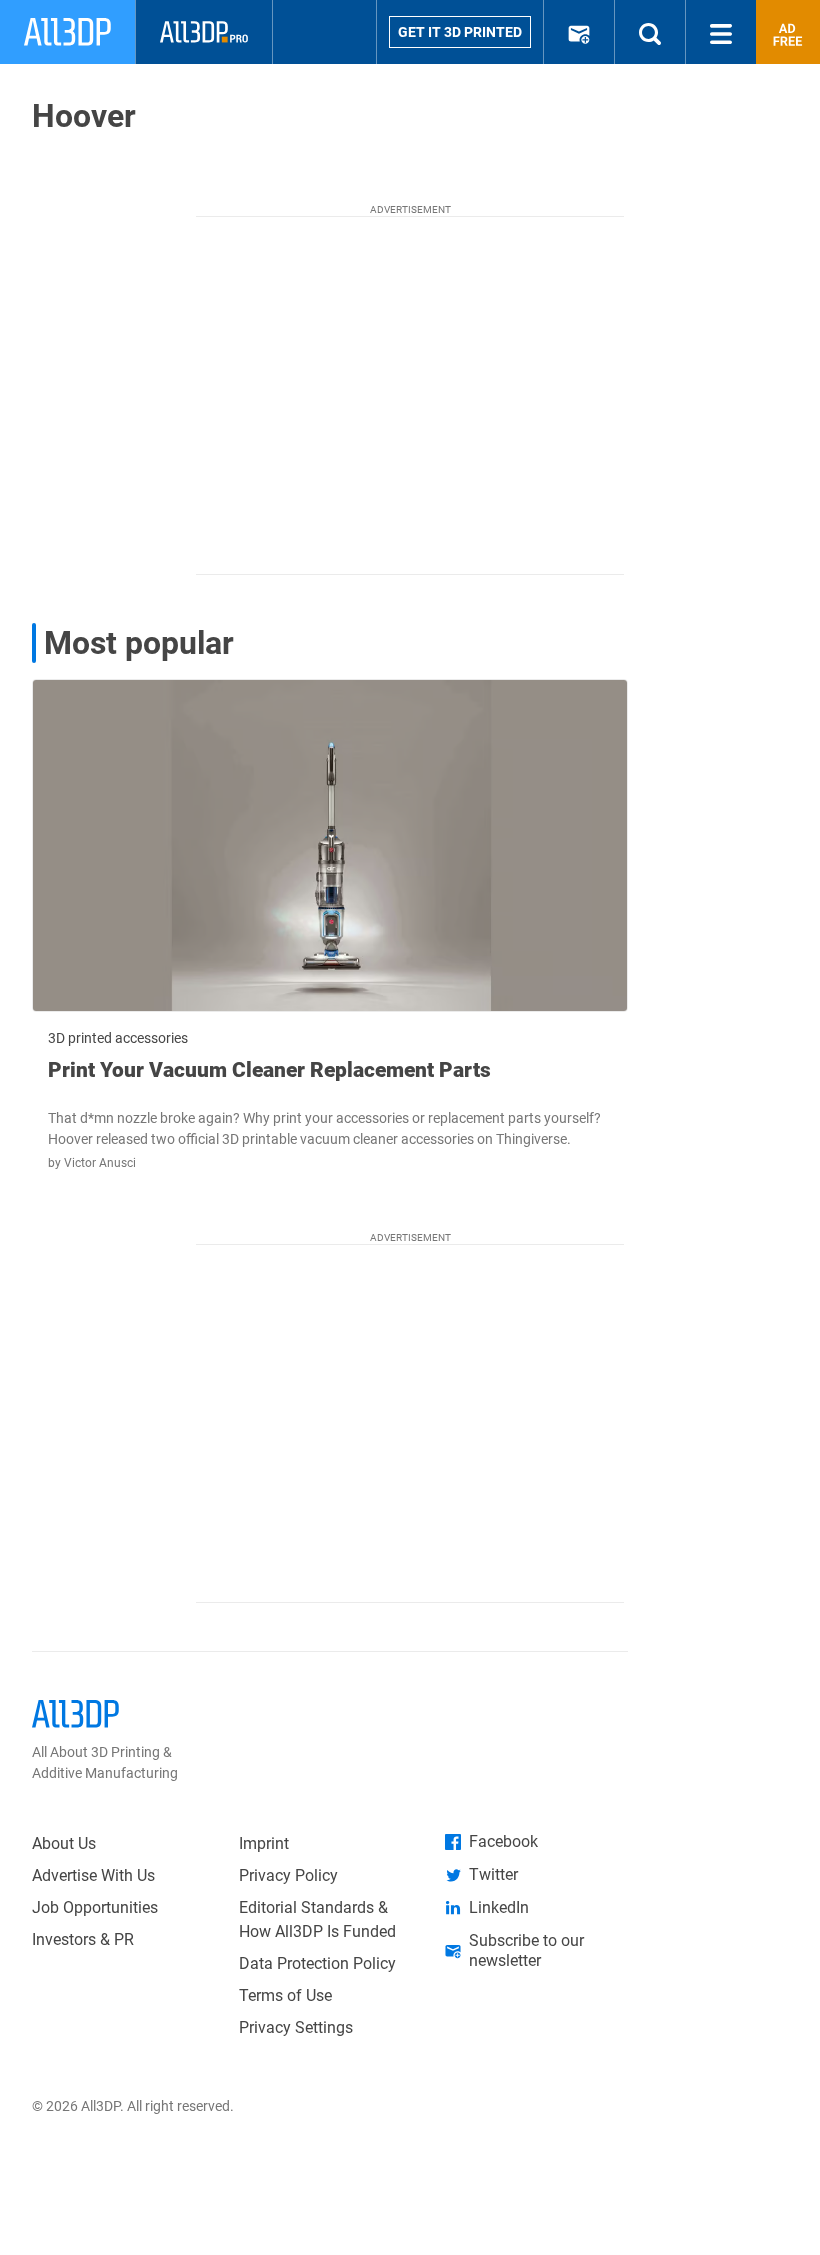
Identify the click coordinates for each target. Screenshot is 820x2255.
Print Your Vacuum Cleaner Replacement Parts (269, 1070)
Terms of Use (285, 1995)
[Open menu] (721, 32)
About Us (64, 1843)
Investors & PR (83, 1939)
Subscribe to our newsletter (526, 1950)
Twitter (493, 1874)
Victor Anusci (100, 1163)
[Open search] (650, 32)
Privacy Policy (288, 1875)
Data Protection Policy (317, 1963)
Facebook (503, 1841)
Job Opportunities (95, 1907)
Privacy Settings (296, 2027)
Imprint (264, 1843)
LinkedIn (499, 1907)
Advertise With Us (93, 1875)
